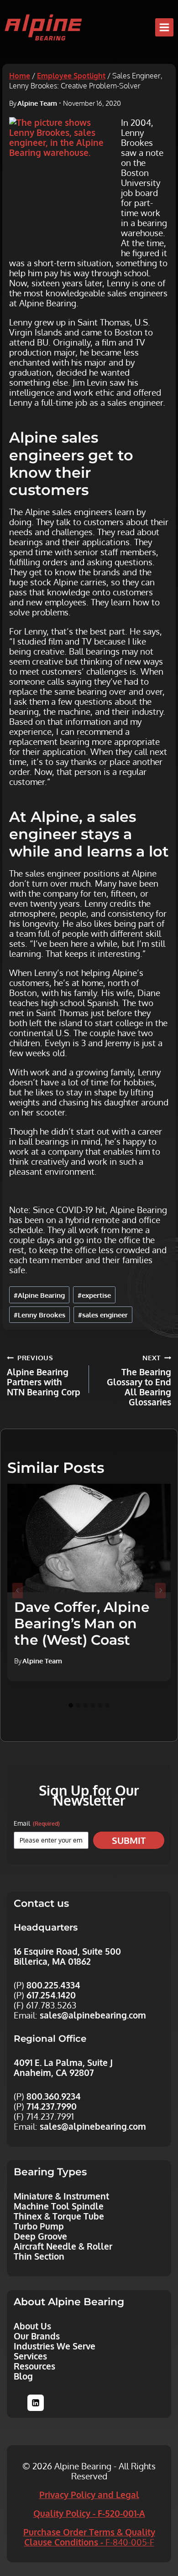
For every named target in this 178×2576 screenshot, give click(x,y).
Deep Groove (40, 2236)
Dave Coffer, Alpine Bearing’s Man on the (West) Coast (82, 1624)
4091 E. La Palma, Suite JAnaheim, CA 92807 (63, 2067)
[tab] (71, 1705)
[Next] (160, 1590)
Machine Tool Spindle (59, 2206)
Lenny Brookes (39, 1315)
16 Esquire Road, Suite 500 (67, 1951)
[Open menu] (164, 27)
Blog (23, 2376)
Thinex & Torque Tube (59, 2216)
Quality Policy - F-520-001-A (89, 2513)
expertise (94, 1295)
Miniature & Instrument (61, 2196)
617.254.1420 (51, 1995)
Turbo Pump (39, 2226)
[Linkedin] (36, 2403)
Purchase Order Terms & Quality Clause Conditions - (89, 2537)
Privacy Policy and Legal (89, 2494)
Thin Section (39, 2256)
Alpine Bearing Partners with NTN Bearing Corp (44, 1375)
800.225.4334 (53, 1985)
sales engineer (103, 1315)
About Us (32, 2326)
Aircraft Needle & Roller (63, 2246)
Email (37, 1823)
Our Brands (37, 2336)
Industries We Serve (55, 2346)
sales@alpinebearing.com (93, 2015)
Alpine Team (37, 103)
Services (30, 2356)
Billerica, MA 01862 (52, 1961)
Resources (34, 2366)
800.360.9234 (54, 2096)
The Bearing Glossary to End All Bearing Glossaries (139, 1380)
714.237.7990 (52, 2106)
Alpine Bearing (39, 1295)
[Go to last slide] (18, 1590)
